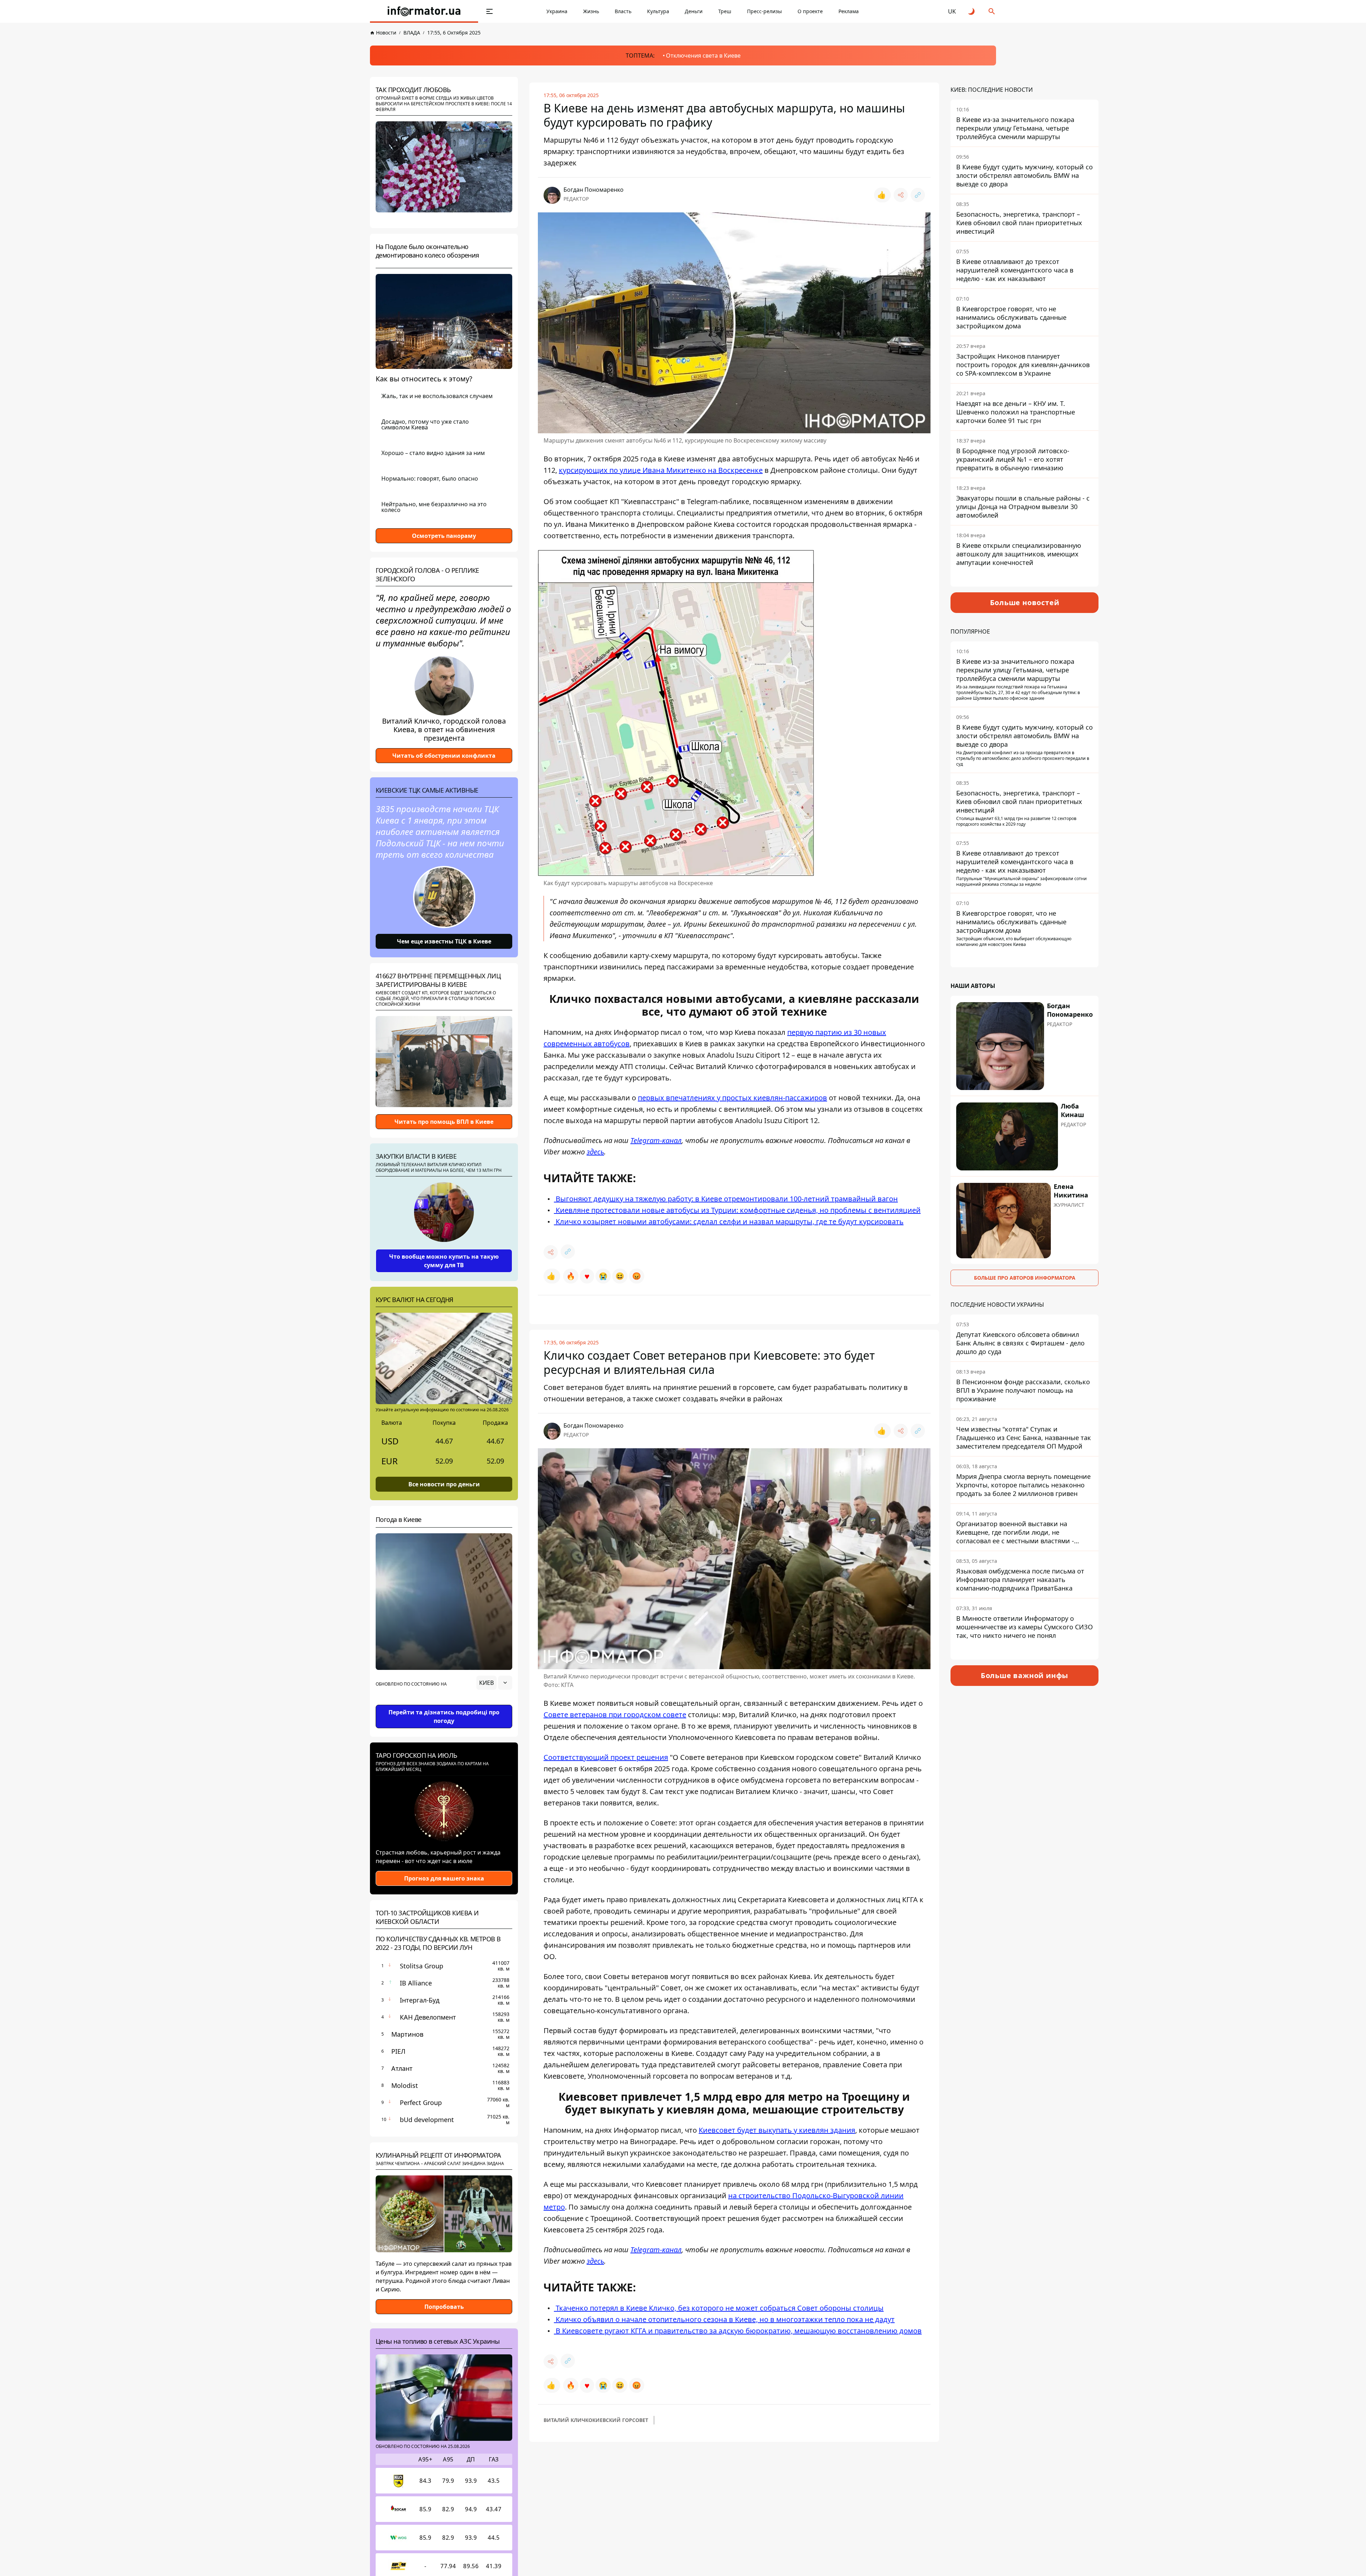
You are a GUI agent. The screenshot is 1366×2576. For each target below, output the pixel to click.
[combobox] (494, 1683)
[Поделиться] (901, 195)
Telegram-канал (656, 1140)
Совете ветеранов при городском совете (615, 1715)
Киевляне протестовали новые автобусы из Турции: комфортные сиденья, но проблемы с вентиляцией (737, 1210)
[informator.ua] (424, 11)
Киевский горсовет (620, 2420)
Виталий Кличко (568, 2420)
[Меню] (489, 11)
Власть (623, 11)
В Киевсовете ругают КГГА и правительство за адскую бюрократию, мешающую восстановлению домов (738, 2331)
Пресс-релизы (764, 11)
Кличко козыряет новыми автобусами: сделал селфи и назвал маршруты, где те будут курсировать (729, 1221)
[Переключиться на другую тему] (972, 11)
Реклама (849, 11)
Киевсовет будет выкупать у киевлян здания (777, 2130)
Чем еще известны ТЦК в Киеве (444, 941)
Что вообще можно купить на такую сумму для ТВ (444, 1261)
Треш (725, 11)
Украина (557, 11)
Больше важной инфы (1024, 1675)
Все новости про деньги (444, 1484)
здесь (595, 1152)
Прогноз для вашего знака (444, 1878)
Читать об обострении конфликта (444, 756)
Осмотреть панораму (444, 536)
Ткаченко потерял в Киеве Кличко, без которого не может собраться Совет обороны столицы (719, 2308)
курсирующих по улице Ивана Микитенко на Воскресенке (661, 470)
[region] (444, 1703)
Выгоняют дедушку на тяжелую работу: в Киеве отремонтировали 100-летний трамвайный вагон (726, 1199)
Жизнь (591, 11)
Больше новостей (1025, 602)
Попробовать (444, 2307)
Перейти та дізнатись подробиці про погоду (444, 1717)
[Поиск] (992, 11)
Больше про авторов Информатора (1025, 1278)
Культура (658, 11)
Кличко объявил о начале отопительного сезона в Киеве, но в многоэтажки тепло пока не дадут (724, 2319)
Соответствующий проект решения (606, 1757)
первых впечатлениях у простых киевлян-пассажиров (732, 1098)
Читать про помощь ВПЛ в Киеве (444, 1122)
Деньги (694, 11)
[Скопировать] (918, 195)
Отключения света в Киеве (703, 55)
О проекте (810, 11)
